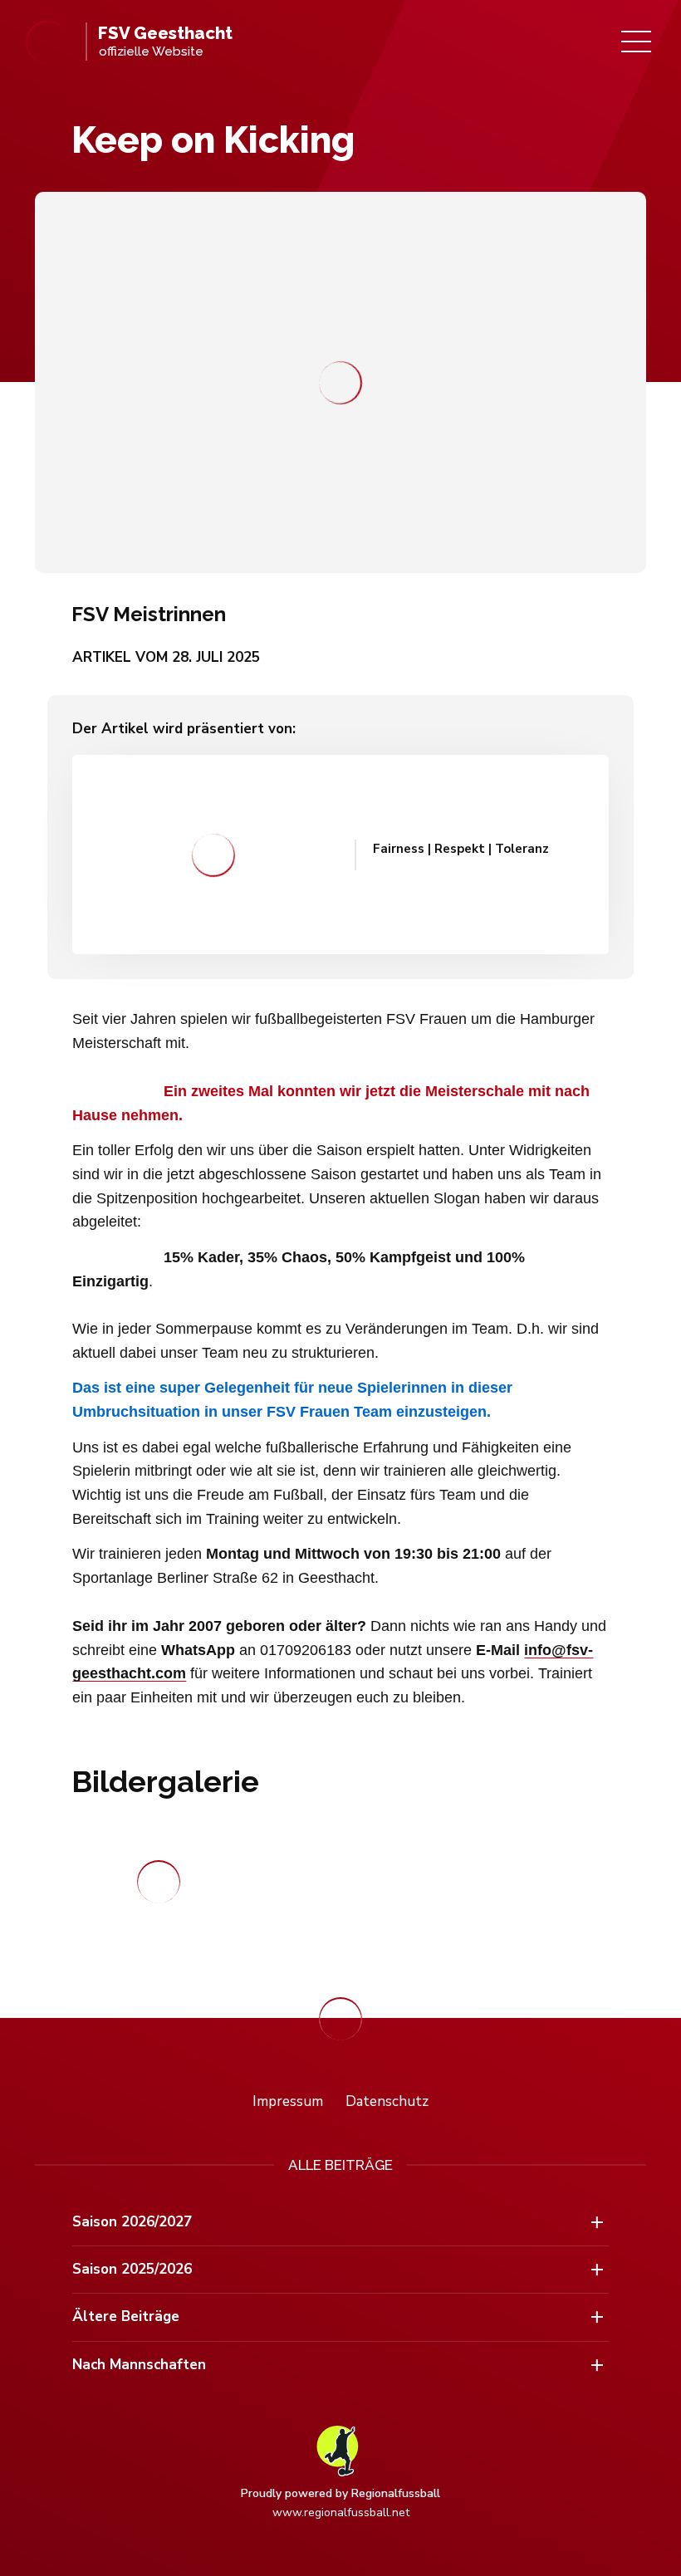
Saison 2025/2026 (132, 2269)
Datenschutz (387, 2101)
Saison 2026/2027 (132, 2222)
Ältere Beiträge (126, 2316)
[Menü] (636, 42)
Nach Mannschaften (139, 2365)
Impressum (288, 2101)
